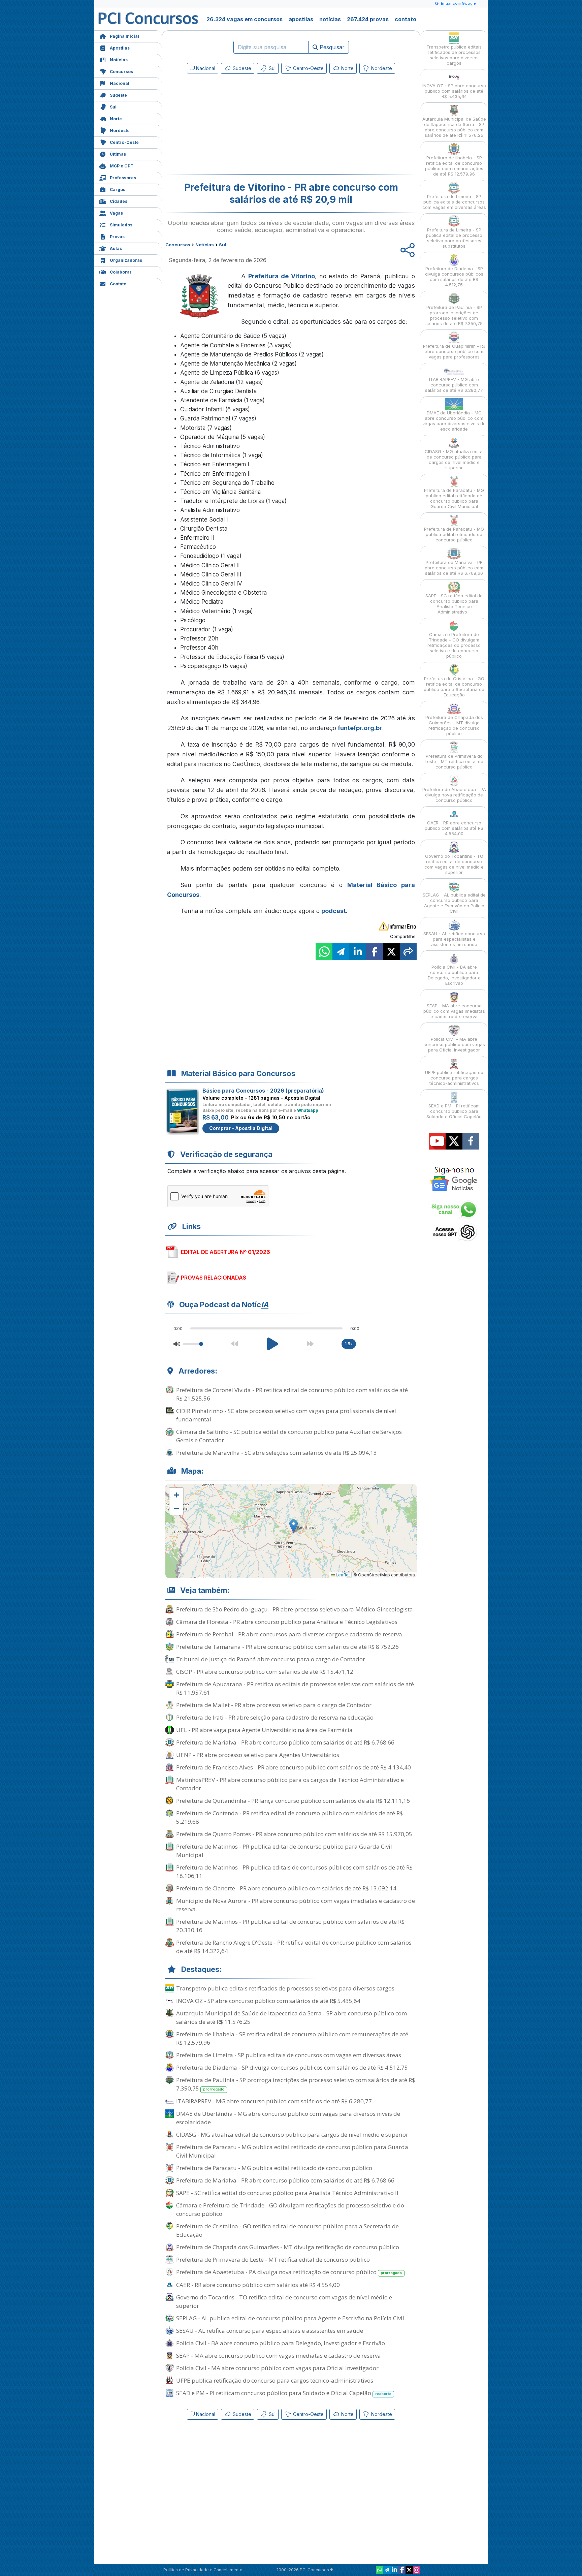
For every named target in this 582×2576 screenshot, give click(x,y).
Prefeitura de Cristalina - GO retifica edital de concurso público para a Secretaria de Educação (287, 2230)
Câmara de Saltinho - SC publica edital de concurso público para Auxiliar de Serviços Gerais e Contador (289, 1436)
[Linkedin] (394, 2570)
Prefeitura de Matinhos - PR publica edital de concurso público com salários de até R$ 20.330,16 (290, 1926)
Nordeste (120, 131)
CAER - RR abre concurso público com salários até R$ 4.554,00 (258, 2285)
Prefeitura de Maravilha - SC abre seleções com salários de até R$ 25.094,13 (277, 1453)
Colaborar (121, 272)
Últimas (118, 154)
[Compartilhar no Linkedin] (358, 952)
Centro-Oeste (124, 142)
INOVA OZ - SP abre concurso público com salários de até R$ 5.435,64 (268, 2001)
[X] (409, 2570)
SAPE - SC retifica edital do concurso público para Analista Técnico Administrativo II (287, 2193)
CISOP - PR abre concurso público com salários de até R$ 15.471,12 (265, 1672)
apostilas (301, 19)
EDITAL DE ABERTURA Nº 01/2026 (225, 1252)
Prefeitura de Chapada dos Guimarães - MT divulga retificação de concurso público (288, 2247)
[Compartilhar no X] (391, 952)
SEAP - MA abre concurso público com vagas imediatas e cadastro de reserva (279, 2355)
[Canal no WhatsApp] (380, 2570)
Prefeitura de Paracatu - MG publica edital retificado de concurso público (274, 2168)
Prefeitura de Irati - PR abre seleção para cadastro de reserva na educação (275, 1717)
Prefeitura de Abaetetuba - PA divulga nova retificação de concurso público (289, 2272)
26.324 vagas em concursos (245, 19)
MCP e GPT (122, 166)
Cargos (118, 190)
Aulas (116, 248)
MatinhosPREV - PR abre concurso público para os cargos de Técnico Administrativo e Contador (290, 1784)
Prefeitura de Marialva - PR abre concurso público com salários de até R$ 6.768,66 (285, 1742)
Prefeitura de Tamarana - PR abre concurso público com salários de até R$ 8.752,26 (287, 1647)
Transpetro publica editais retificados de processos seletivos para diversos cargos (285, 1988)
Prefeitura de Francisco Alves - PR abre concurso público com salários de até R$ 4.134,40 (294, 1767)
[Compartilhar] (408, 952)
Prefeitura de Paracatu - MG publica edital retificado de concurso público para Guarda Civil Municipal (292, 2151)
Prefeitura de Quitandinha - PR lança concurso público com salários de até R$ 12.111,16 (293, 1801)
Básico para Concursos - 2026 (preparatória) (263, 1091)
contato (406, 19)
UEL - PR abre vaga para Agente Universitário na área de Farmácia (264, 1730)
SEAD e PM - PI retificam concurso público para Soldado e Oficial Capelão (284, 2393)
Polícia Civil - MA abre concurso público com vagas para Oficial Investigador (277, 2368)
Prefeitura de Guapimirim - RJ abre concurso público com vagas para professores (454, 351)
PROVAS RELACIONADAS (214, 1278)
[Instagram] (417, 2570)
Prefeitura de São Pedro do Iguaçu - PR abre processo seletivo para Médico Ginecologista (295, 1609)
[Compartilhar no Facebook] (375, 952)
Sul (113, 107)
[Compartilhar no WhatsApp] (324, 952)
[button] (176, 1495)
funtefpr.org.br (360, 728)
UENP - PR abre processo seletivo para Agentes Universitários (258, 1755)
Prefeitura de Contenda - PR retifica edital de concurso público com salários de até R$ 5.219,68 (289, 1817)
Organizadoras (126, 260)
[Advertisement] (236, 125)
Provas (117, 237)
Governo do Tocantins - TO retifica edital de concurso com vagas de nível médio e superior (284, 2301)
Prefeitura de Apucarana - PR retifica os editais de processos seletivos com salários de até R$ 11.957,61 (295, 1688)
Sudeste (118, 95)
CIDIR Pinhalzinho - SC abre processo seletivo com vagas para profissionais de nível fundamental (286, 1415)
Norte (116, 119)
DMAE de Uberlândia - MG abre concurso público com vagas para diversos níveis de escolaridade (288, 2118)
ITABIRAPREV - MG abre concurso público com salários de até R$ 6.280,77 (274, 2101)
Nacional (120, 83)
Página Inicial (124, 36)
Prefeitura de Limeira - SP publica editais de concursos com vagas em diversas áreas (289, 2055)
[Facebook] (402, 2570)
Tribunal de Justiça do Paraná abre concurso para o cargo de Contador (271, 1659)
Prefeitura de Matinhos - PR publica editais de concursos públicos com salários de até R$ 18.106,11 (294, 1872)
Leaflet (342, 1575)
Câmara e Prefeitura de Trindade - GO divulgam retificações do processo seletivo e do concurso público (290, 2209)
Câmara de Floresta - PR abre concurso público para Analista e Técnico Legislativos (287, 1622)
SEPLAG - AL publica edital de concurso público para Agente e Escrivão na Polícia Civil (290, 2318)
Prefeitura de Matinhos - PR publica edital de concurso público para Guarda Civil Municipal (284, 1851)
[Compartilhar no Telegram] (341, 952)
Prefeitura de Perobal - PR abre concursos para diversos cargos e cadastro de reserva (289, 1634)
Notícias (119, 60)
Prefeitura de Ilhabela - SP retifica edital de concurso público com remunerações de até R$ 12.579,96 (292, 2038)
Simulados (121, 225)
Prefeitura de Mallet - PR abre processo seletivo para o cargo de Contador (274, 1705)
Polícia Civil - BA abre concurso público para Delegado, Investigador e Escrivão (281, 2343)
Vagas (116, 213)
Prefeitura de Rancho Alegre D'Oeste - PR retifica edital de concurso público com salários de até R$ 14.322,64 (294, 1947)
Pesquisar (331, 47)
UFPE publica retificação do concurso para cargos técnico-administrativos (275, 2380)
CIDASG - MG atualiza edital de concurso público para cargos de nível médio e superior (292, 2134)
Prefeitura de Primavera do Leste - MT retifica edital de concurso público (273, 2259)
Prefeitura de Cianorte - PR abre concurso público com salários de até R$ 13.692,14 (286, 1888)
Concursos (121, 72)
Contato (118, 284)
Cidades (119, 201)
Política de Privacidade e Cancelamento (203, 2570)
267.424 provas (368, 19)
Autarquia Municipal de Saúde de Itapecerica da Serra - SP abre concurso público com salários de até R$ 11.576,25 (292, 2017)
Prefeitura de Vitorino (282, 276)
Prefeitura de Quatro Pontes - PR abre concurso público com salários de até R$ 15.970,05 (294, 1834)
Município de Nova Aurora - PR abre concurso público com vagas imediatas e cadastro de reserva (296, 1905)
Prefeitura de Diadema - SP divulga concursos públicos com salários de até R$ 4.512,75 (292, 2067)
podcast (334, 911)
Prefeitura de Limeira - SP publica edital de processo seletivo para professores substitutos (454, 238)
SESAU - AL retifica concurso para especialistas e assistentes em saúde (270, 2331)
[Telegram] (387, 2570)
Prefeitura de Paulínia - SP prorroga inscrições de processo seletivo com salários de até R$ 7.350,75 (296, 2084)
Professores (123, 178)
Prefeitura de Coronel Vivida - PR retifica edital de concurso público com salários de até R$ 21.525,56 (292, 1394)
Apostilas (120, 48)
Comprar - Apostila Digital (241, 1128)
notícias (330, 19)
